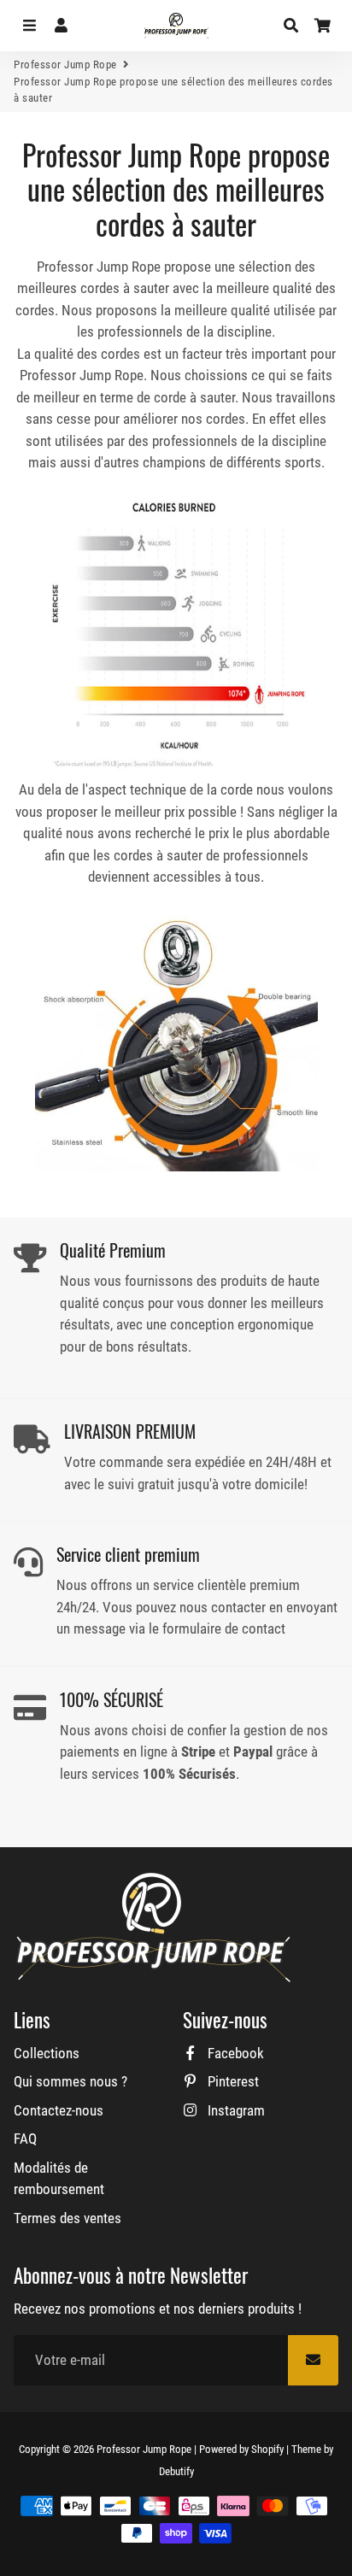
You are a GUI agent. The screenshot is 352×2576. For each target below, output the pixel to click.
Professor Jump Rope (65, 65)
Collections (47, 2053)
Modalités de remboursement (59, 2179)
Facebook (234, 2053)
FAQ (25, 2139)
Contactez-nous (59, 2110)
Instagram (235, 2110)
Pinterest (232, 2081)
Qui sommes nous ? (70, 2081)
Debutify (176, 2471)
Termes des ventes (67, 2218)
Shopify (267, 2449)
